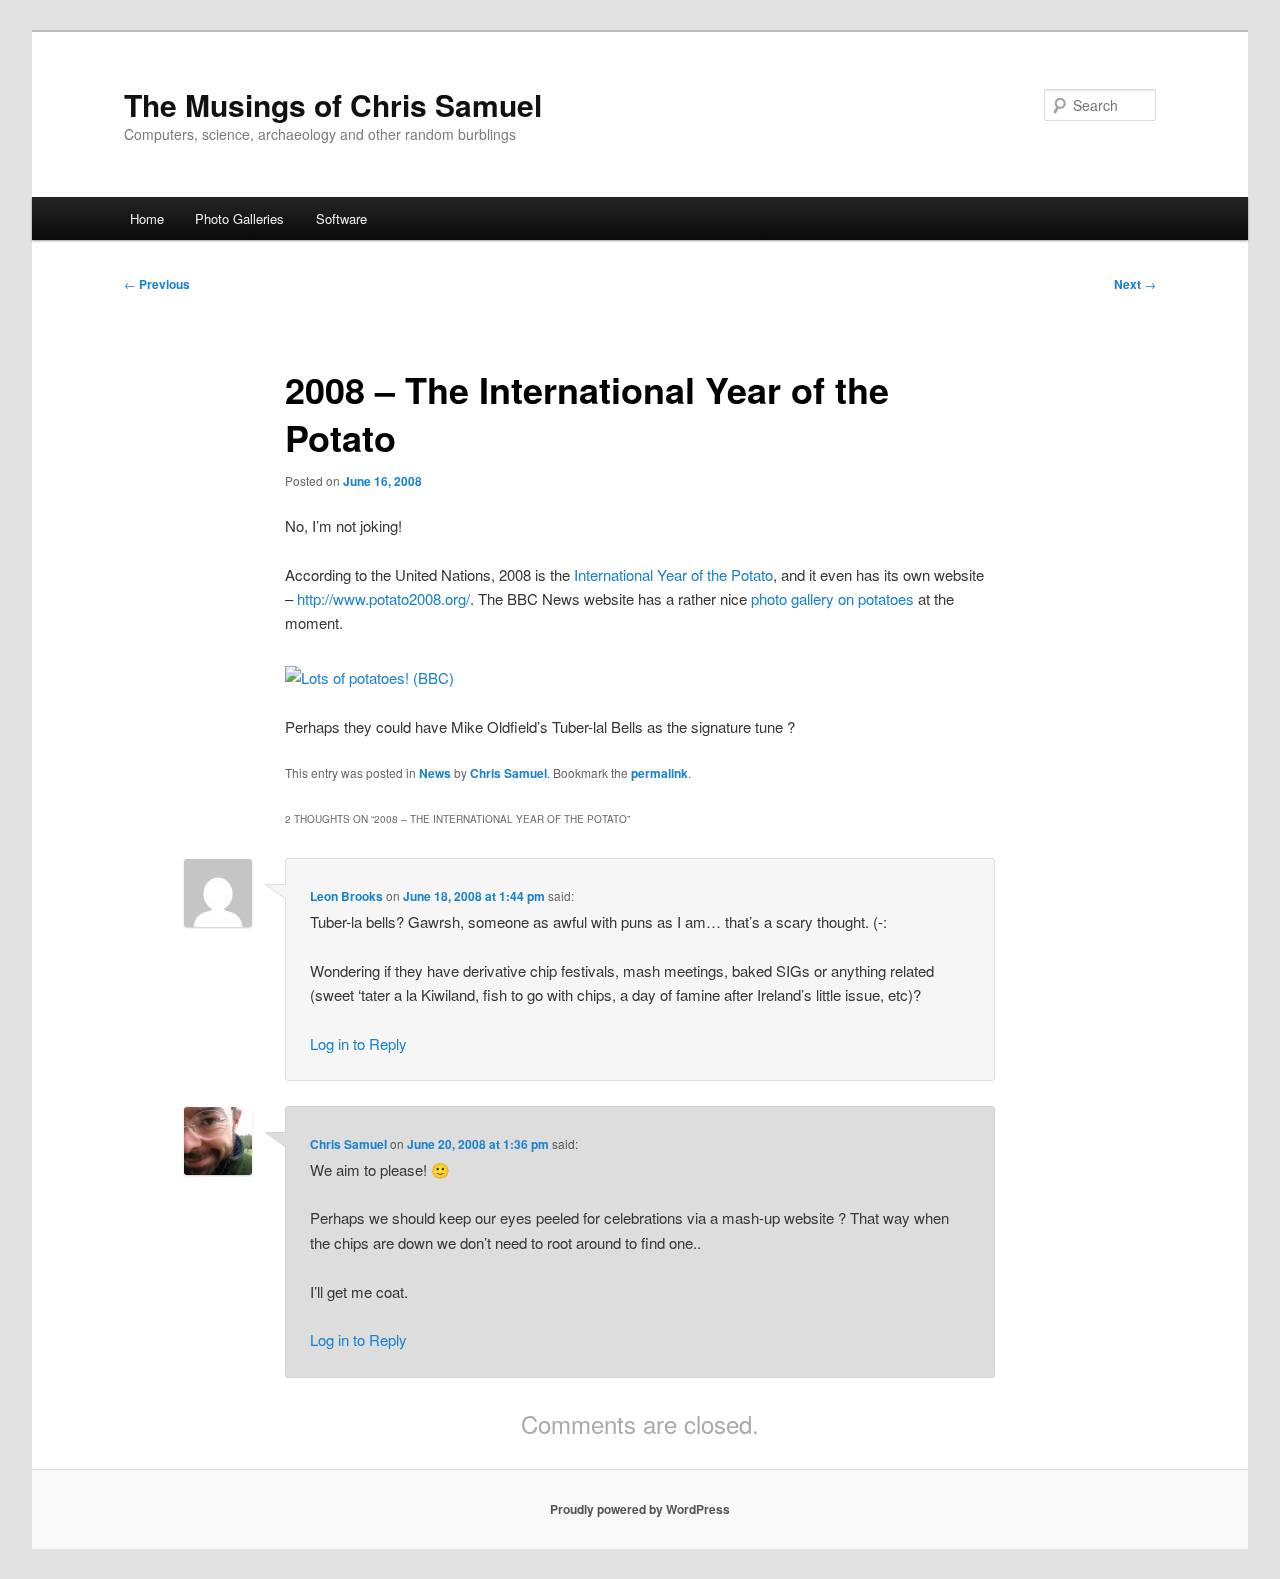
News (435, 773)
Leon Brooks (346, 896)
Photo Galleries (239, 218)
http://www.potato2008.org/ (383, 598)
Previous (157, 284)
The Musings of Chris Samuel (333, 104)
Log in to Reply (358, 1043)
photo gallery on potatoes (832, 598)
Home (147, 218)
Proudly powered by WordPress (640, 1509)
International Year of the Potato (673, 574)
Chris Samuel (508, 773)
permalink (659, 773)
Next (1135, 284)
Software (341, 218)
